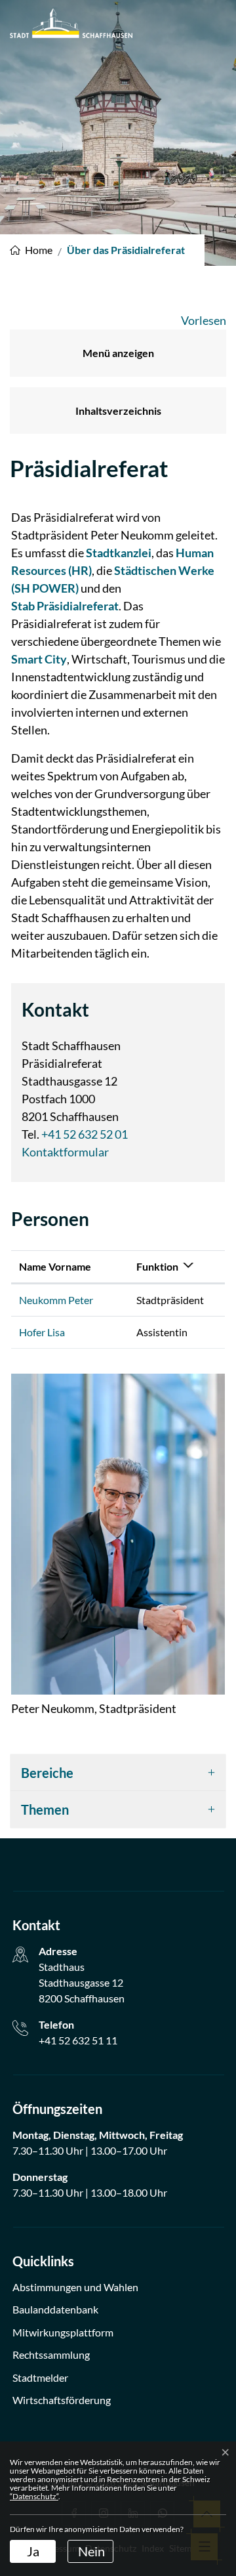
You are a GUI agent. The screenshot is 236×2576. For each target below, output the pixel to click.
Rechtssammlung (51, 2354)
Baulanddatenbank (55, 2309)
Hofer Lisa (42, 1332)
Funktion (157, 1266)
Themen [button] (45, 1809)
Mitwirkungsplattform (63, 2332)
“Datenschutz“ (34, 2496)
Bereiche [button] (47, 1773)
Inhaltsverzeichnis (118, 411)
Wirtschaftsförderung (62, 2400)
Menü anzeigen (118, 353)
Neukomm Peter (56, 1300)
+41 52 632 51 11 (78, 2040)
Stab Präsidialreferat (65, 606)
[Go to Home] (31, 250)
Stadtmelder (40, 2377)
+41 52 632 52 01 (85, 1134)
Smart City (39, 659)
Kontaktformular (65, 1152)
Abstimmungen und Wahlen (75, 2287)
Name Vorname (55, 1266)
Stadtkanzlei (119, 553)
